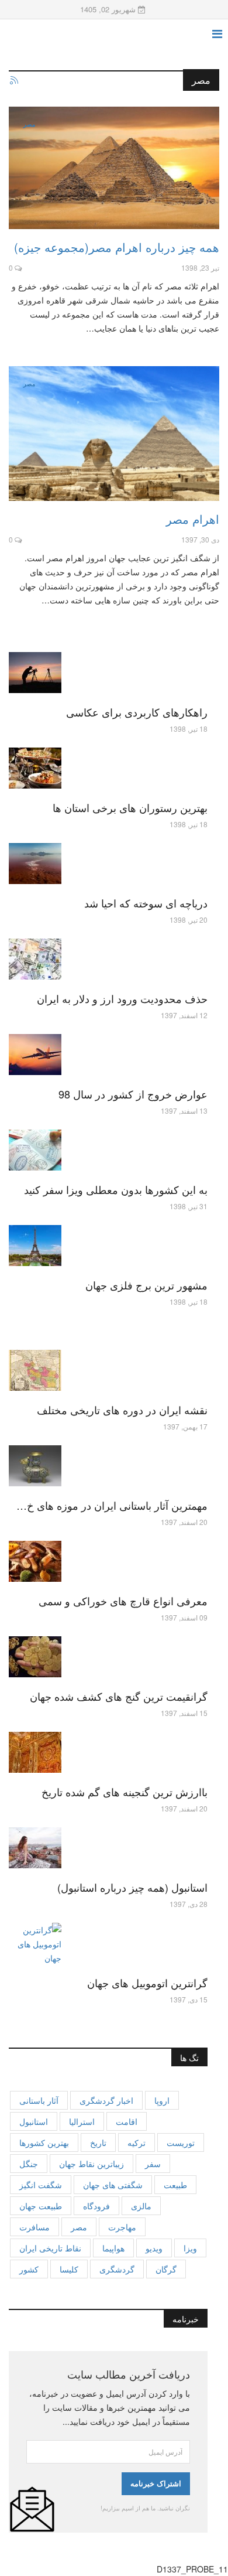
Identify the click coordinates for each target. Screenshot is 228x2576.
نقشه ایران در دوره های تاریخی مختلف (122, 1410)
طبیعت (175, 2185)
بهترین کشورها (44, 2142)
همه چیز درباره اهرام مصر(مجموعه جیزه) (117, 247)
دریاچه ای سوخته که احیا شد (146, 903)
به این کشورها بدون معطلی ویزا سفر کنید (116, 1189)
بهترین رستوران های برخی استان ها (130, 807)
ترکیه (137, 2142)
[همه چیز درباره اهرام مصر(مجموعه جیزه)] (114, 168)
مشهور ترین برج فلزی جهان (146, 1285)
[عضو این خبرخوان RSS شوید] (13, 81)
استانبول (34, 2121)
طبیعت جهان (41, 2206)
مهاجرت (122, 2227)
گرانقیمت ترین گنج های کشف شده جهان (119, 1696)
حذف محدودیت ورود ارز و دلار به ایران (122, 998)
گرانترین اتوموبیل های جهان (147, 1983)
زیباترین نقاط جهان (91, 2164)
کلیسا (69, 2269)
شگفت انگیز (41, 2185)
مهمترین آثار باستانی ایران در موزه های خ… (112, 1505)
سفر (153, 2164)
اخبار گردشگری (106, 2100)
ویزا (190, 2248)
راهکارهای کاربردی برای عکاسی (137, 712)
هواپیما (113, 2248)
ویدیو (154, 2248)
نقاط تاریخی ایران (50, 2248)
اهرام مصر (193, 519)
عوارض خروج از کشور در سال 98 (133, 1094)
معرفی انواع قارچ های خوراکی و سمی (123, 1601)
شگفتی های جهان (113, 2185)
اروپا (162, 2100)
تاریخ (98, 2142)
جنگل (29, 2164)
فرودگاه (96, 2206)
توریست (181, 2142)
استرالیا (82, 2121)
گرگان (166, 2269)
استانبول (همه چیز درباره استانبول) (132, 1887)
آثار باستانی (39, 2100)
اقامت (127, 2121)
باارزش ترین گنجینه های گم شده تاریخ (125, 1792)
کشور (29, 2269)
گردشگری (117, 2269)
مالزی (141, 2206)
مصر (29, 124)
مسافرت (34, 2227)
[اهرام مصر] (114, 434)
